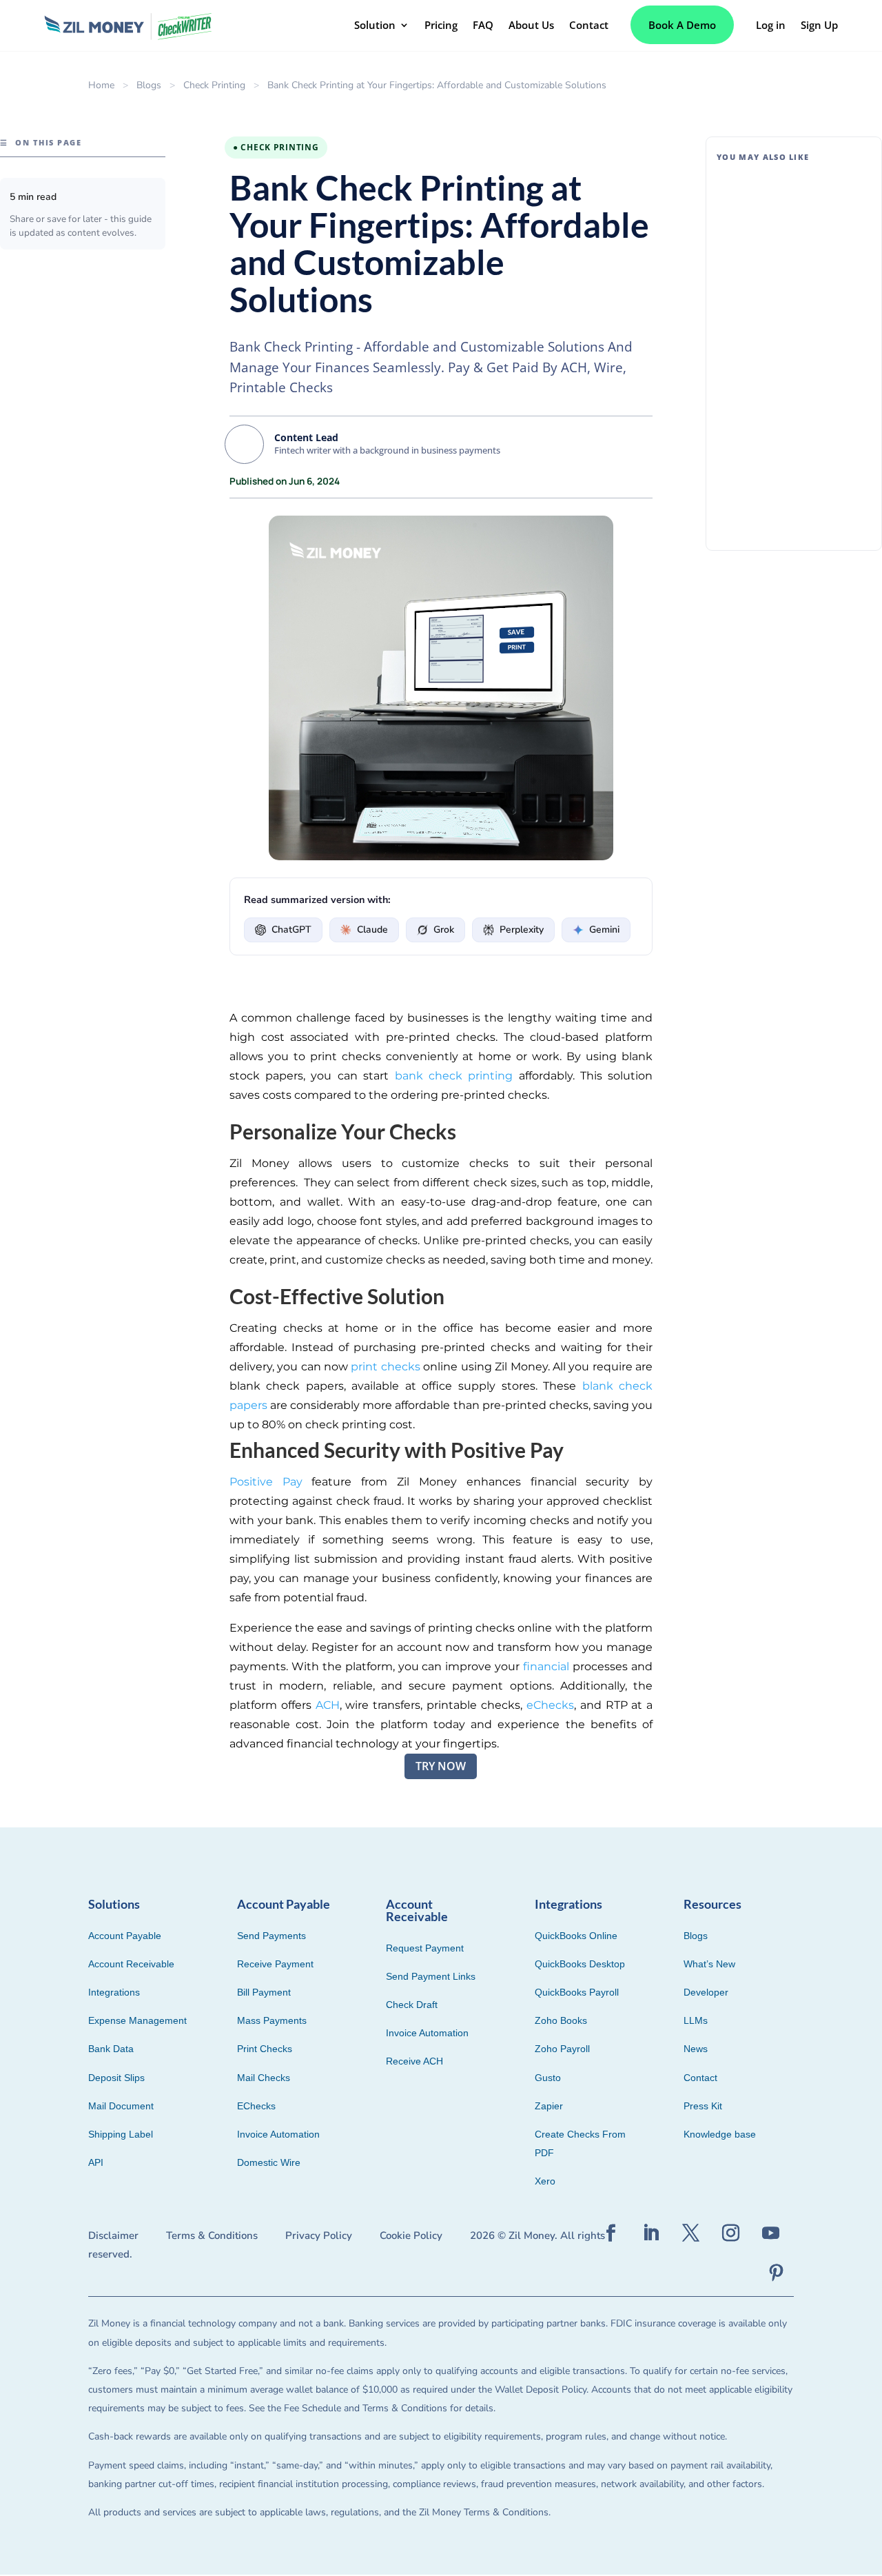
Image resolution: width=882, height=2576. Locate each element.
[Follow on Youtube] (771, 2233)
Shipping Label (121, 2134)
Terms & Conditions (212, 2235)
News (696, 2049)
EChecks (256, 2106)
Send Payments (271, 1936)
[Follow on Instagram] (731, 2233)
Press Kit (703, 2106)
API (96, 2162)
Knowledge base (720, 2134)
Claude (372, 930)
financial (546, 1666)
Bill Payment (802, 369)
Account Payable (125, 1936)
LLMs (696, 2020)
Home (101, 85)
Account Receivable (131, 1964)
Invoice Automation (278, 2134)
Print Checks (265, 2049)
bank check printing (454, 1076)
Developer (706, 1992)
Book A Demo (682, 25)
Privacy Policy (319, 2235)
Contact (700, 2078)
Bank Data (111, 2049)
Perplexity (522, 930)
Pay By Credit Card (813, 241)
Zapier (549, 2106)
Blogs (149, 85)
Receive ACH (414, 2061)
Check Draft (412, 2005)
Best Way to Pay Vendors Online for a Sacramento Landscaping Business (783, 462)
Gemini (604, 930)
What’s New (709, 1964)
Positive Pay (266, 1482)
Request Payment (425, 1948)
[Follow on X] (691, 2233)
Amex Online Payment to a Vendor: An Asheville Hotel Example (787, 205)
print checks (385, 1367)
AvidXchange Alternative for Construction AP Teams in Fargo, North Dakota (790, 334)
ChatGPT (291, 930)
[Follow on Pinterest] (777, 2273)
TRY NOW (441, 1766)
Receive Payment (275, 1964)
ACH (328, 1705)
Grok (444, 930)
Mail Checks (264, 2078)
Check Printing (214, 85)
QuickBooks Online (576, 1936)
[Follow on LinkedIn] (651, 2233)
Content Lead (306, 437)
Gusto (548, 2078)
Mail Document (121, 2106)
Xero (545, 2181)
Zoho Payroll (562, 2049)
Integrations (114, 1992)
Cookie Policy (411, 2235)
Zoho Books (561, 2020)
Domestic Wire (269, 2162)
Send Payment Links (431, 1976)
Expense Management (137, 2020)
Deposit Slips (116, 2078)
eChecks (550, 1705)
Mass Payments (272, 2020)
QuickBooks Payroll (577, 1992)
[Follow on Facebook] (611, 2233)
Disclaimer (113, 2235)
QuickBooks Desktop (580, 1964)
